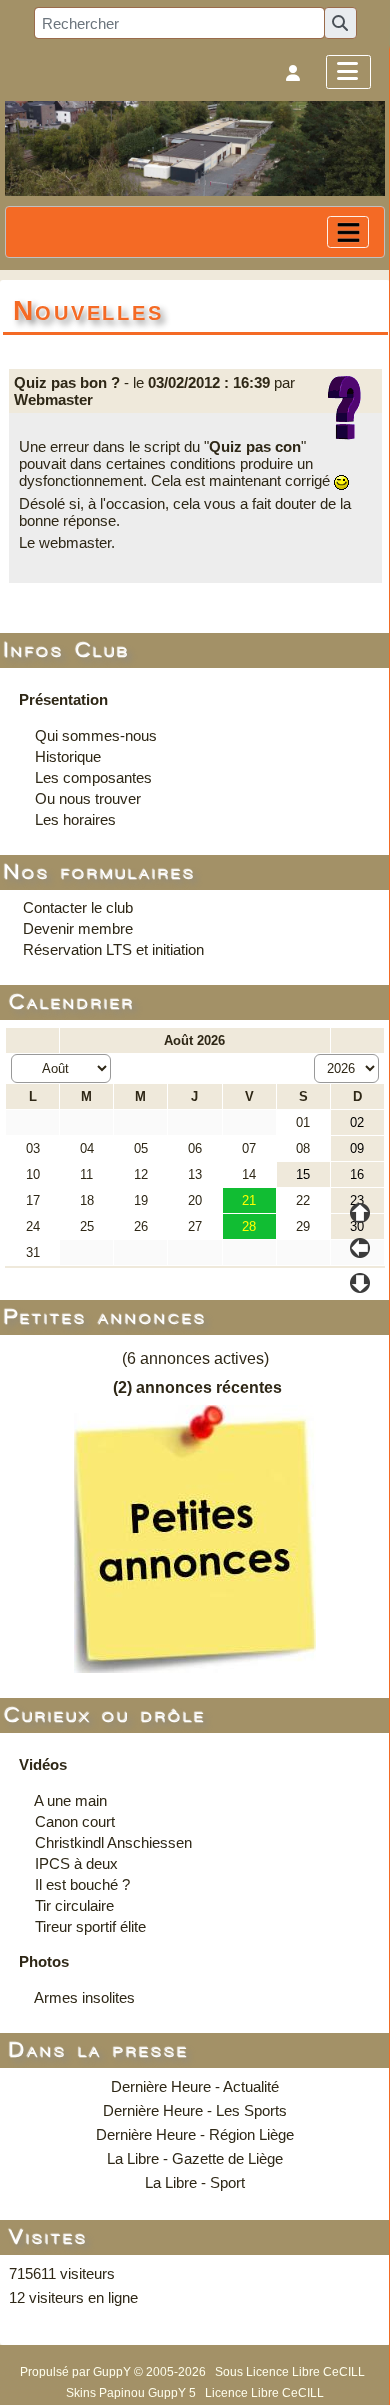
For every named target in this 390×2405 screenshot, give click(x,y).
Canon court (75, 1821)
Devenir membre (78, 928)
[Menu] (348, 72)
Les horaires (75, 819)
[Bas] (360, 1283)
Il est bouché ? (82, 1884)
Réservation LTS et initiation (113, 949)
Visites (49, 2237)
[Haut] (360, 1213)
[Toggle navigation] (348, 232)
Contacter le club (78, 907)
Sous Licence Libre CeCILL (291, 2372)
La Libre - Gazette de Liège (195, 2158)
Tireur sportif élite (90, 1926)
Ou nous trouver (88, 798)
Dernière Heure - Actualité (195, 2086)
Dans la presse (100, 2050)
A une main (70, 1800)
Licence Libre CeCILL (264, 2393)
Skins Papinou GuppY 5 (134, 2393)
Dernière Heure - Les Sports (195, 2110)
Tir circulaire (74, 1905)
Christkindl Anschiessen (113, 1842)
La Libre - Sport (195, 2182)
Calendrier (73, 1002)
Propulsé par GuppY (77, 2372)
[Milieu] (360, 1248)
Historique (68, 756)
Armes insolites (84, 1997)
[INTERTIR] (195, 147)
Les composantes (93, 777)
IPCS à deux (76, 1863)
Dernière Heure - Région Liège (195, 2134)
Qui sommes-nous (96, 735)
